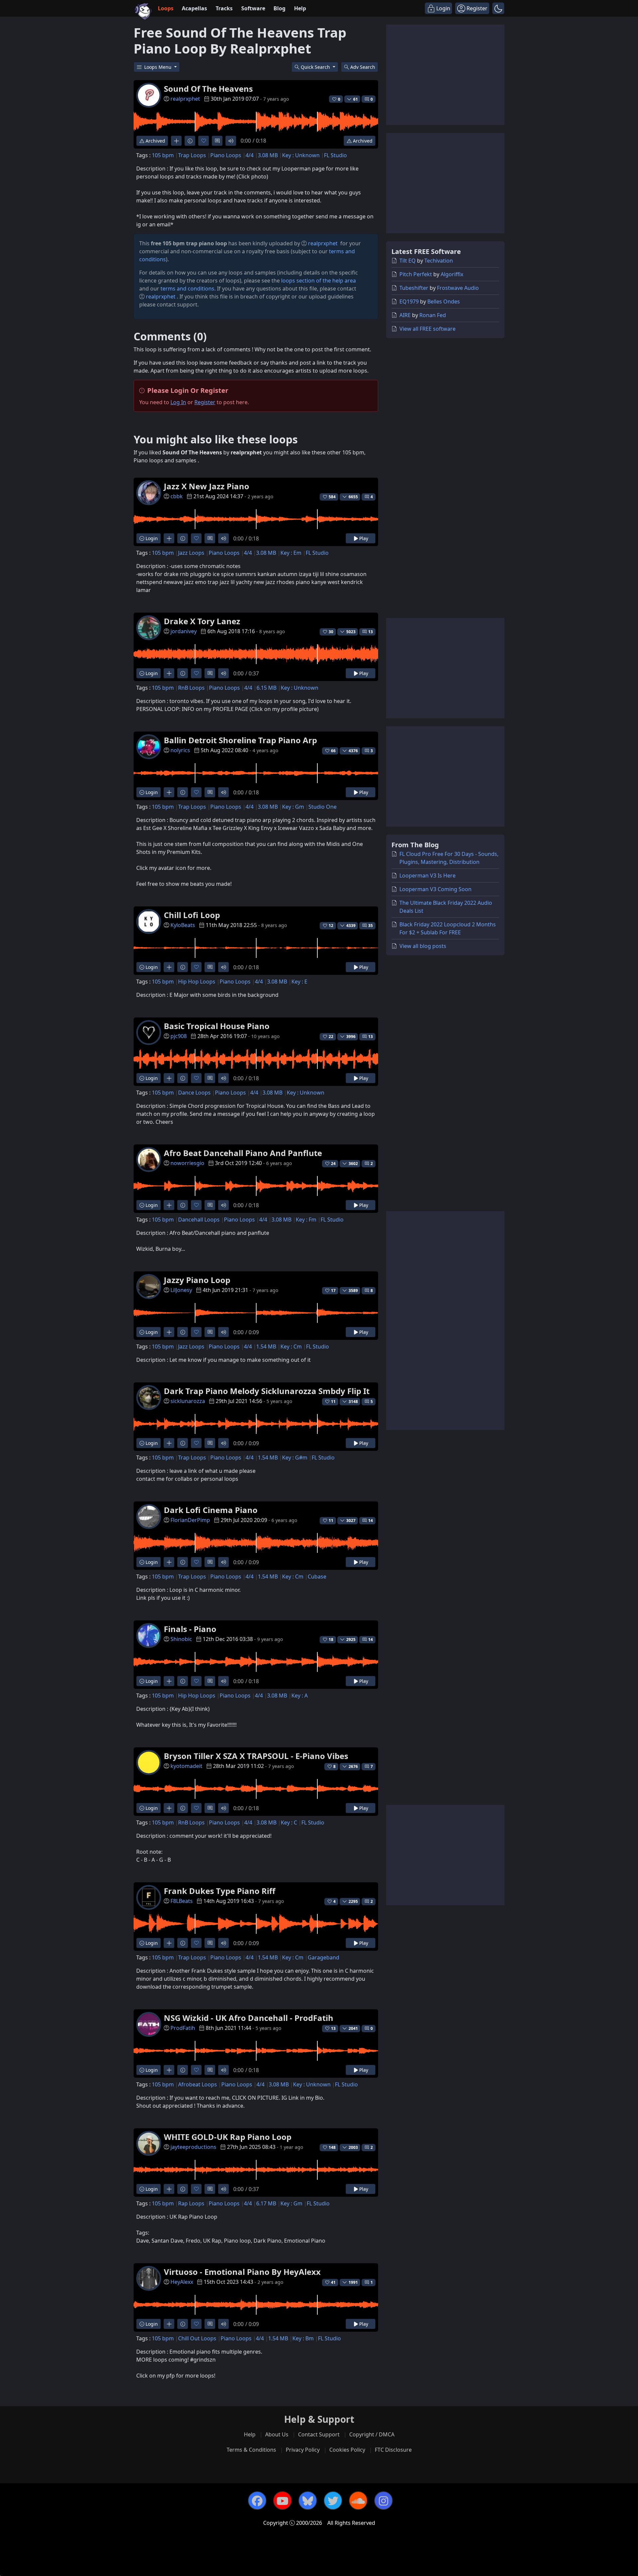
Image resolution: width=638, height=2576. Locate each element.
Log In (178, 402)
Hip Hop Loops (197, 982)
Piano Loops (226, 155)
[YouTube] (282, 2501)
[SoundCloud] (358, 2501)
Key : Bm (303, 2338)
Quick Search (316, 67)
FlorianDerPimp (190, 1520)
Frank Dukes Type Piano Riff (220, 1891)
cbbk (177, 496)
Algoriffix (452, 274)
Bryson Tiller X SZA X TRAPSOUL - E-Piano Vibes (256, 1756)
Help (300, 8)
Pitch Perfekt (416, 274)
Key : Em (291, 553)
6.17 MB (266, 2203)
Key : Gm (293, 807)
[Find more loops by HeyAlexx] (169, 2324)
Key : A (300, 1696)
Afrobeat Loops (198, 2084)
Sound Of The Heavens (208, 89)
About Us (277, 2434)
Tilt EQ (408, 261)
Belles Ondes (444, 301)
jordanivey (184, 631)
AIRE (405, 315)
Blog (279, 8)
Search (363, 67)
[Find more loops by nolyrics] (169, 792)
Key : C (289, 1822)
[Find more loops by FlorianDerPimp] (169, 1562)
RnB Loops (191, 688)
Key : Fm (306, 1220)
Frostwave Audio (458, 288)
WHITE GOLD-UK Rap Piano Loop (228, 2137)
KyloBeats (183, 925)
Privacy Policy (303, 2450)
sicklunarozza (188, 1401)
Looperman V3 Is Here (427, 876)
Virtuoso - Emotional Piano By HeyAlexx (242, 2272)
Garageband (323, 1957)
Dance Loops (194, 1093)
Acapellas (194, 8)
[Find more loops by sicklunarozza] (169, 1443)
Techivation (439, 261)
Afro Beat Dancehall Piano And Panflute (243, 1153)
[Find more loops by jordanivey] (169, 673)
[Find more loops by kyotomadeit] (169, 1808)
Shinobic (181, 1639)
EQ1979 (409, 301)
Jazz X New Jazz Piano (207, 486)
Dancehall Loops (199, 1220)
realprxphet (185, 99)
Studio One (322, 807)
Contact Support (319, 2434)
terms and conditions (187, 289)
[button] (498, 8)
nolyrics (180, 750)
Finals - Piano (190, 1629)
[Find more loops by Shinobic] (169, 1681)
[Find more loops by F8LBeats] (169, 1943)
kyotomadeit (186, 1766)
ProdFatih (183, 2028)
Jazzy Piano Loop (197, 1280)
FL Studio (335, 155)
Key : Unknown (301, 155)
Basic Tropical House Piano (217, 1026)
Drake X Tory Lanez (202, 621)
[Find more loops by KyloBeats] (169, 967)
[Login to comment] (217, 141)
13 (371, 632)
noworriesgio (187, 1163)
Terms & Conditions (251, 2450)
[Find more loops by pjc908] (169, 1078)
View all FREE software (427, 329)
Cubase (317, 1577)
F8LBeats (182, 1901)
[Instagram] (383, 2501)
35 (371, 926)
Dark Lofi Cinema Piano (211, 1510)
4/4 (250, 155)
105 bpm (163, 155)
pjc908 (179, 1036)
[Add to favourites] (204, 141)
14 (371, 1521)
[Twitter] (333, 2501)
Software (253, 8)
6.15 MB (266, 688)
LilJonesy (181, 1290)
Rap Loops (191, 2203)
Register (205, 402)
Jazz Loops (191, 553)
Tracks (224, 8)
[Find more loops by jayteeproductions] (169, 2189)
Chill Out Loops (197, 2338)
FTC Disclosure (393, 2450)
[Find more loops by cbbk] (169, 538)
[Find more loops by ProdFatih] (169, 2070)
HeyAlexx (182, 2282)
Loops (166, 8)
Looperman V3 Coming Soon (435, 889)
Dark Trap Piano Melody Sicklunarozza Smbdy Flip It (267, 1391)
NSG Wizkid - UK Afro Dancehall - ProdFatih (249, 2018)
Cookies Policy (347, 2450)
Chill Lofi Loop (192, 915)
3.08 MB (268, 155)
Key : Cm (291, 1347)
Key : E (299, 982)
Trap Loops (192, 155)
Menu (159, 67)
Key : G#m (295, 1458)
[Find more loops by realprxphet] (176, 141)
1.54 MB (266, 1347)
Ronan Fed (433, 315)
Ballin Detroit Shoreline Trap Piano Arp (240, 740)
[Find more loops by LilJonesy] (169, 1332)
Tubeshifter (414, 288)
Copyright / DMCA (372, 2434)
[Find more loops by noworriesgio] (169, 1205)
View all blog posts (423, 946)
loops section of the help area (319, 281)
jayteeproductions (193, 2147)
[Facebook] (257, 2501)
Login (151, 538)
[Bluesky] (308, 2501)
